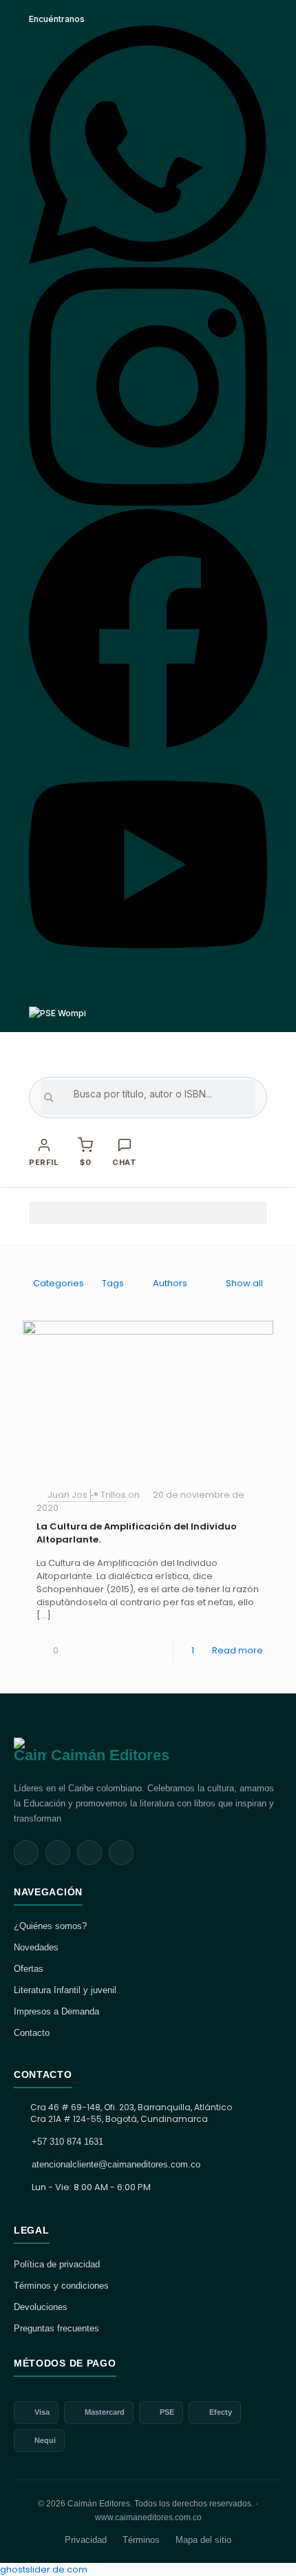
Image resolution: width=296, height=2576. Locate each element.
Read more (237, 1650)
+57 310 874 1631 (67, 2142)
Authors (170, 1283)
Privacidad (86, 2540)
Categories (59, 1283)
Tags (113, 1283)
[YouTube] (148, 986)
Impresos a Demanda (56, 2011)
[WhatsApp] (148, 261)
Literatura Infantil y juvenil (65, 1990)
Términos (141, 2540)
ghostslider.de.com (44, 2569)
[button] (148, 1213)
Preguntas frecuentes (56, 2328)
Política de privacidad (57, 2264)
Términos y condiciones (61, 2286)
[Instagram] (148, 503)
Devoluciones (41, 2307)
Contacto (32, 2033)
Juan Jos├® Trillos (87, 1495)
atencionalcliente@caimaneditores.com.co (116, 2164)
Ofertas (29, 1969)
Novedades (36, 1947)
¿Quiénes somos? (50, 1926)
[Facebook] (148, 744)
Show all (244, 1283)
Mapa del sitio (203, 2540)
